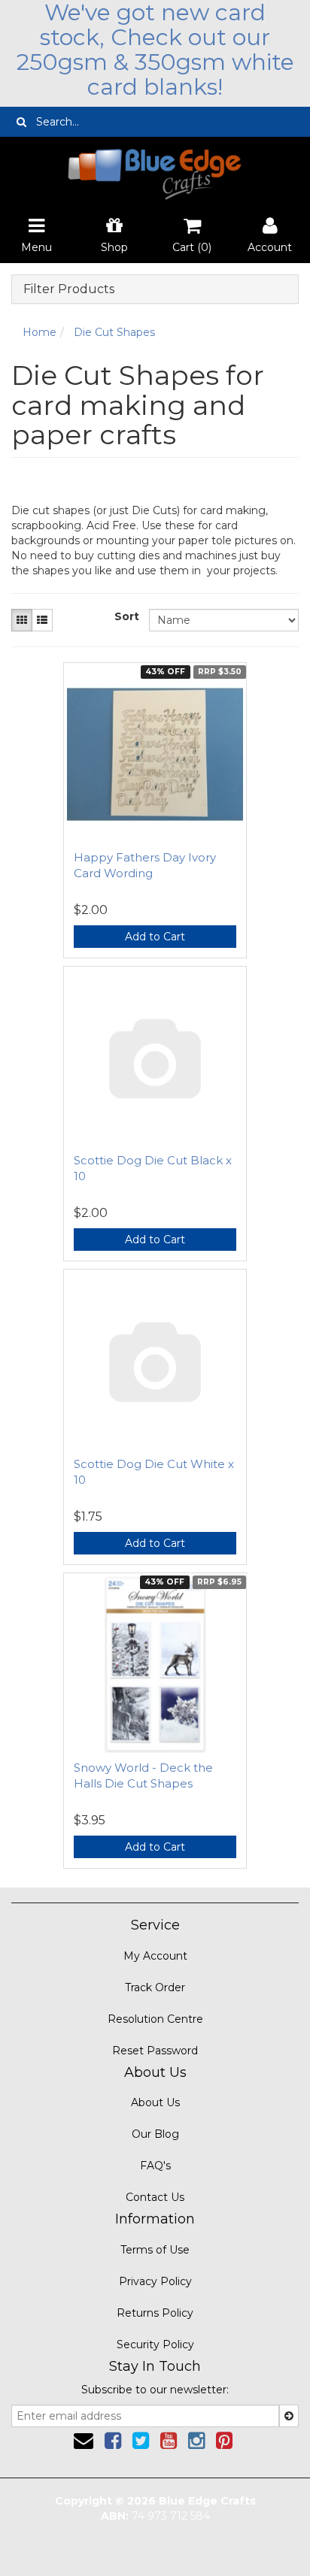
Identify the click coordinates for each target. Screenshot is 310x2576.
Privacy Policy (155, 2281)
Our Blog (155, 2134)
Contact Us (155, 2197)
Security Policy (155, 2344)
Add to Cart (155, 937)
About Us (155, 2102)
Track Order (155, 1987)
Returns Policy (155, 2313)
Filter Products (69, 289)
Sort (126, 616)
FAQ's (155, 2166)
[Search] (21, 122)
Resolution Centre (155, 2019)
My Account (155, 1956)
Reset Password (155, 2051)
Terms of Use (155, 2250)
